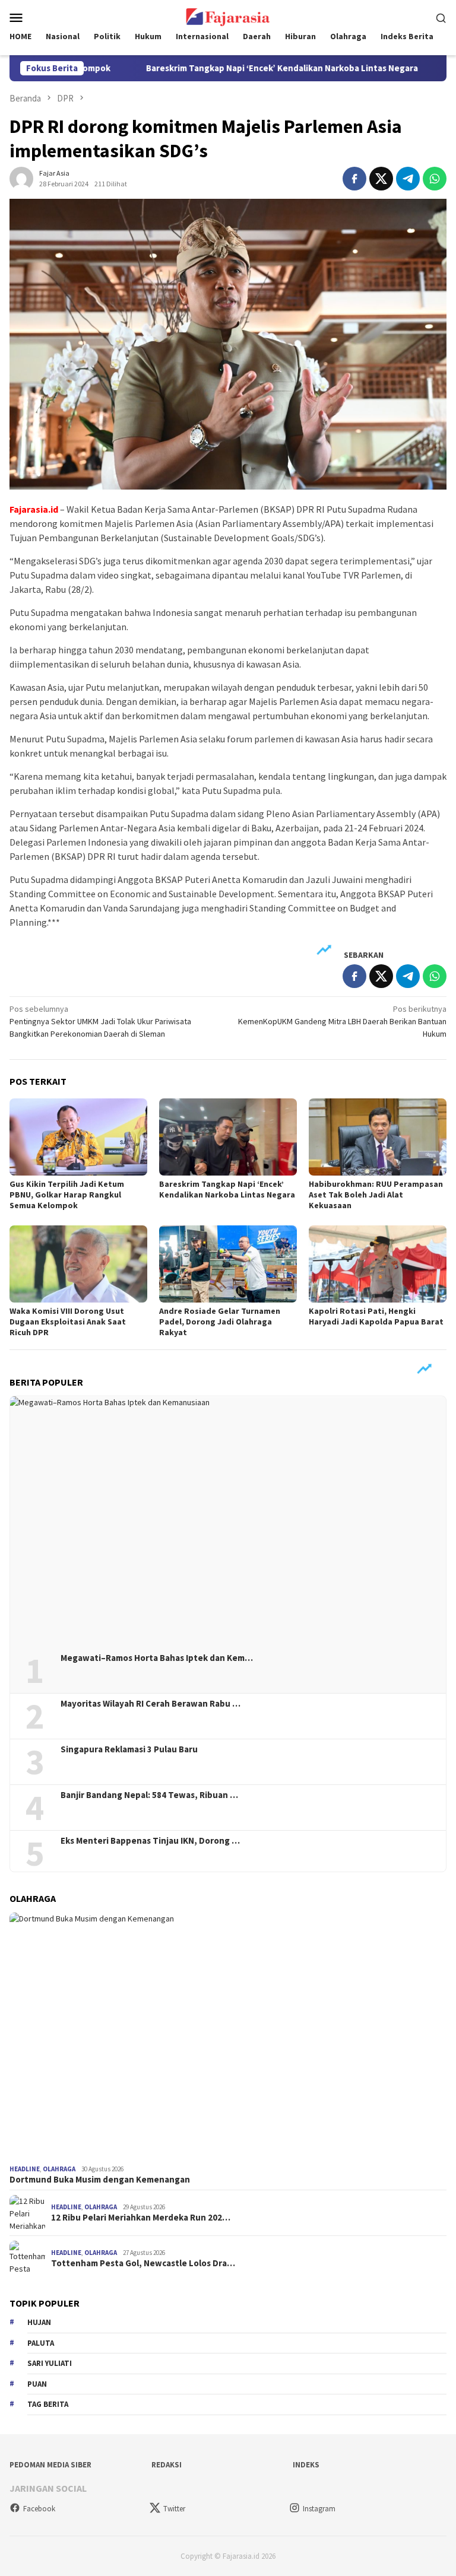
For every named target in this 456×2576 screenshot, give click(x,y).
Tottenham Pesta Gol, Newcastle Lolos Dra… (143, 2263)
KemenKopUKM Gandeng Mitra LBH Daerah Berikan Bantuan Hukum (342, 1021)
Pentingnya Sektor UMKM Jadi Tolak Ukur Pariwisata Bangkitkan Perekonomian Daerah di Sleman (100, 1021)
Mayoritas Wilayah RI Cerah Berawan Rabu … (151, 1704)
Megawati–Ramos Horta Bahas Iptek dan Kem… (157, 1658)
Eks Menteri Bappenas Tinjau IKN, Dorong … (150, 1841)
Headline (25, 2169)
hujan (39, 2322)
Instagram (319, 2509)
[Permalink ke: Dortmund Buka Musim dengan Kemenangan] (228, 2036)
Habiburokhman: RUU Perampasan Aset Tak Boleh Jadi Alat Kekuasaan (376, 1195)
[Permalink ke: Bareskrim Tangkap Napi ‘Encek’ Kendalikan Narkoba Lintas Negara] (228, 1137)
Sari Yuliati (50, 2363)
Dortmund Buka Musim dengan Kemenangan (100, 2180)
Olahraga (59, 2169)
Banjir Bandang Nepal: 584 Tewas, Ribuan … (149, 1795)
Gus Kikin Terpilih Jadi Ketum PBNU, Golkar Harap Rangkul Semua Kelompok (67, 1195)
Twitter (174, 2509)
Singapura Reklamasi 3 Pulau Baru (130, 1749)
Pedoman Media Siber (50, 2465)
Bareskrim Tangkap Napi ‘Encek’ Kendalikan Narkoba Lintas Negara (230, 68)
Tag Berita (48, 2404)
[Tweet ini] (381, 179)
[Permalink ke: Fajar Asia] (21, 177)
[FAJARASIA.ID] (228, 16)
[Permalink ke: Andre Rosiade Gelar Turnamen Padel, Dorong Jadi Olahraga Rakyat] (228, 1264)
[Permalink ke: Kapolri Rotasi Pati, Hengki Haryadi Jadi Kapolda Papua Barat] (378, 1264)
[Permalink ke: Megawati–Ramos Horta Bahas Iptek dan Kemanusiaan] (228, 1520)
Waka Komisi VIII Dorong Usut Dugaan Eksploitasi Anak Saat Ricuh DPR (68, 1322)
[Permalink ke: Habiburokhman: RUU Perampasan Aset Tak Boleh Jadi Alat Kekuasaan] (378, 1137)
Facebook (39, 2509)
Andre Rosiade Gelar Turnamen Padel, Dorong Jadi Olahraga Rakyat (220, 1322)
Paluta (41, 2343)
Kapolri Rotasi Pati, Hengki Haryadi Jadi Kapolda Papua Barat (376, 1316)
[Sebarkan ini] (354, 179)
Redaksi (167, 2465)
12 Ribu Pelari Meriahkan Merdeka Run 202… (141, 2218)
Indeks (306, 2465)
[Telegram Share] (408, 179)
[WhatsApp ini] (435, 179)
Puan (37, 2384)
